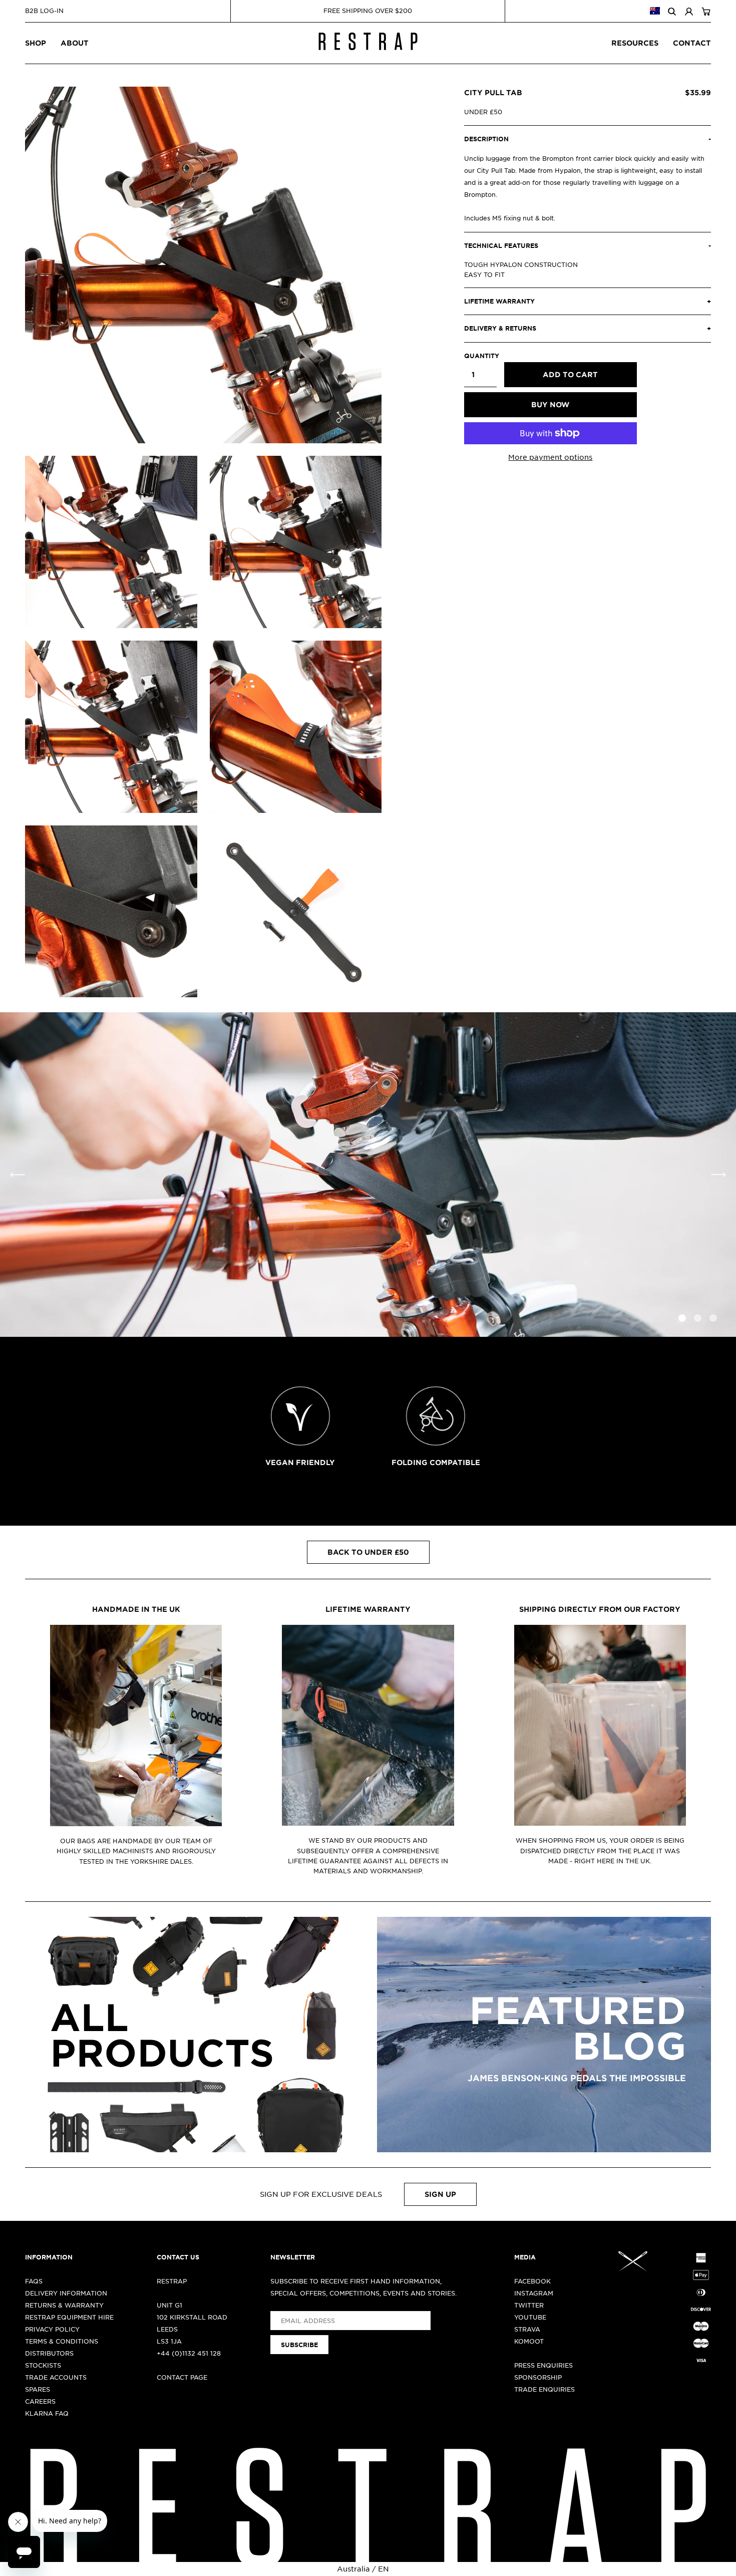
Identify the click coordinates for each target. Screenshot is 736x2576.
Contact (692, 43)
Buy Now (550, 404)
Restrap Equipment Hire (69, 2317)
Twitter (529, 2305)
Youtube (530, 2317)
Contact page (182, 2377)
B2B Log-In (44, 11)
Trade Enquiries (544, 2389)
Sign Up (440, 2194)
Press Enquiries (543, 2365)
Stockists (43, 2365)
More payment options (550, 457)
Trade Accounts (56, 2377)
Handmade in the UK (136, 1609)
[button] (718, 1175)
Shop (36, 43)
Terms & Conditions (62, 2341)
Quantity (480, 356)
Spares (38, 2389)
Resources (635, 43)
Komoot (529, 2341)
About (75, 43)
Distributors (49, 2353)
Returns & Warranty (64, 2305)
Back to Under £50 (368, 1552)
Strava (527, 2329)
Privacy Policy (52, 2329)
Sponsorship (538, 2377)
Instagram (534, 2293)
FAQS (34, 2281)
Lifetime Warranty (368, 1609)
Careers (40, 2401)
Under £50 (483, 112)
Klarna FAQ (47, 2413)
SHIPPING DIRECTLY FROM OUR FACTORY (600, 1609)
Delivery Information (66, 2293)
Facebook (532, 2281)
